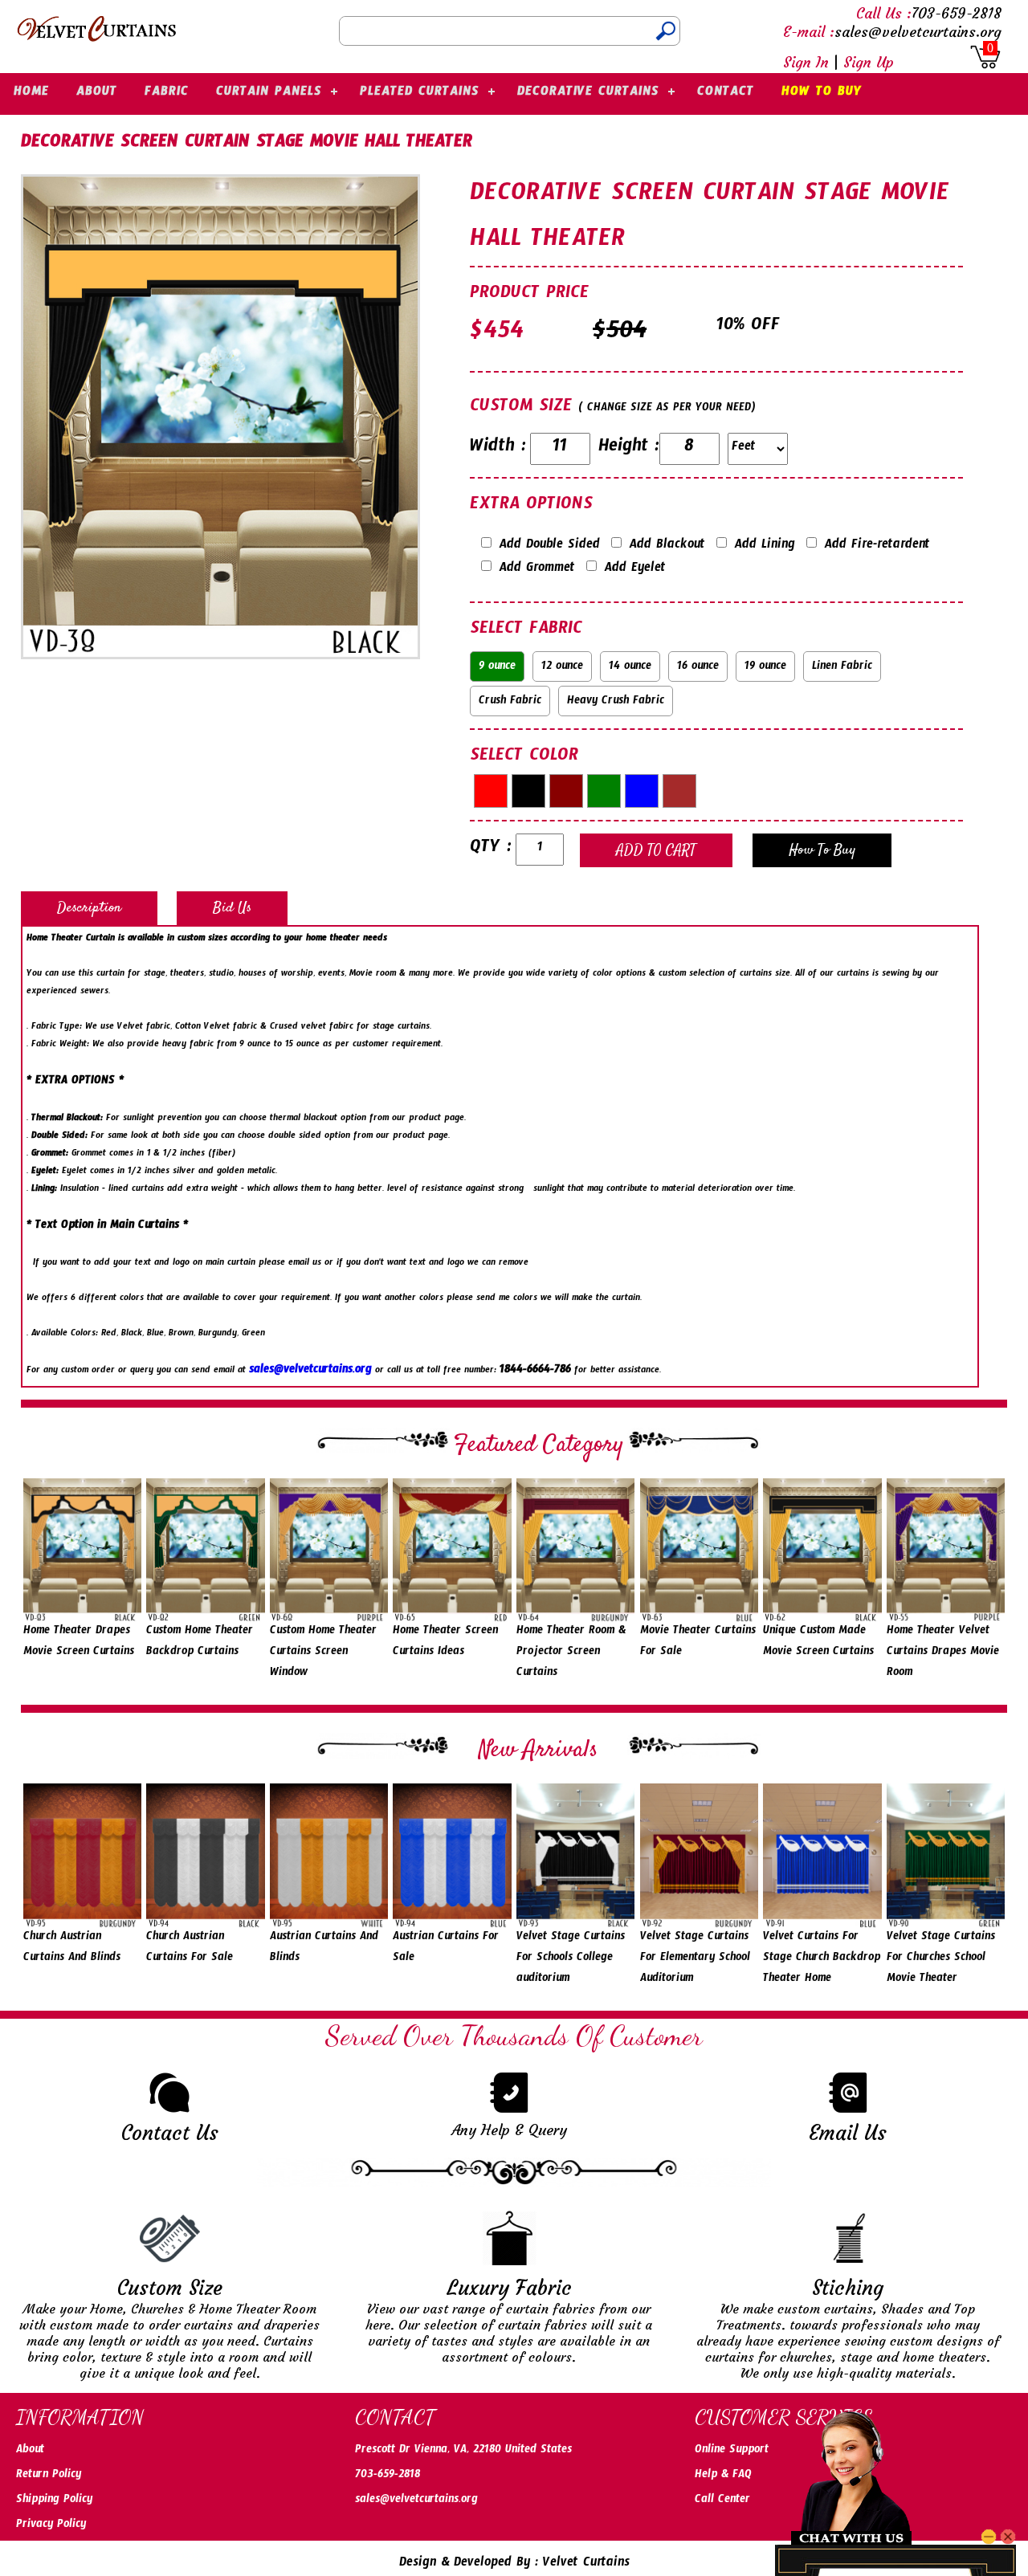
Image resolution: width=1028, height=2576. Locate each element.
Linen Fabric (842, 668)
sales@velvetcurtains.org (310, 1372)
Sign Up (869, 62)
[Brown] (679, 791)
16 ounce (698, 668)
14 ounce (630, 668)
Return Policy (49, 2476)
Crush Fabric (510, 703)
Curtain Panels (269, 94)
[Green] (604, 791)
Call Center (722, 2501)
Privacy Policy (51, 2526)
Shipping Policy (54, 2501)
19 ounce (765, 668)
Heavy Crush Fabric (616, 703)
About (97, 94)
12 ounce (562, 668)
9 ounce (497, 668)
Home (31, 94)
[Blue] (642, 791)
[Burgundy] (566, 791)
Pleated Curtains (420, 94)
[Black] (528, 791)
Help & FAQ (723, 2476)
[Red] (491, 791)
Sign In (806, 62)
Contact (726, 94)
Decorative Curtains (588, 94)
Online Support (732, 2452)
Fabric (167, 94)
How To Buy (822, 94)
